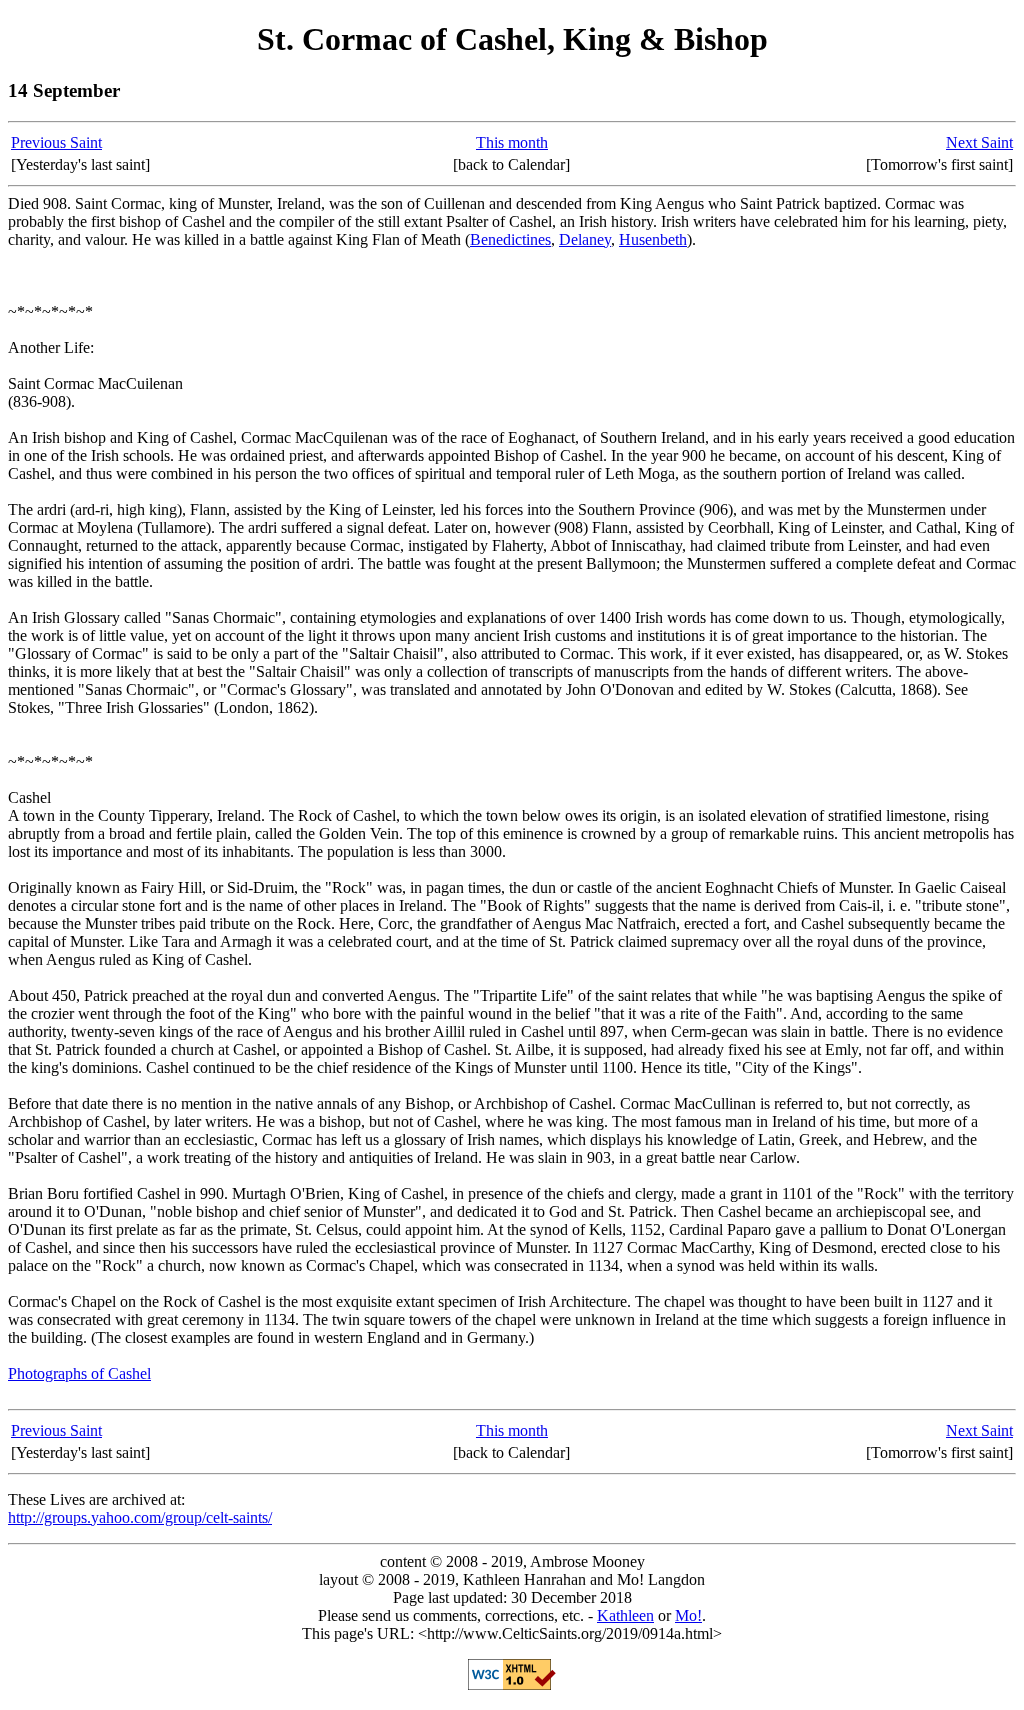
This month (512, 142)
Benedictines (510, 239)
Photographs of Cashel (79, 1373)
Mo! (688, 1615)
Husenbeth (653, 239)
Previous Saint (56, 142)
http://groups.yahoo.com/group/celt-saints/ (140, 1517)
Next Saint (979, 142)
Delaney (585, 239)
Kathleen (625, 1615)
